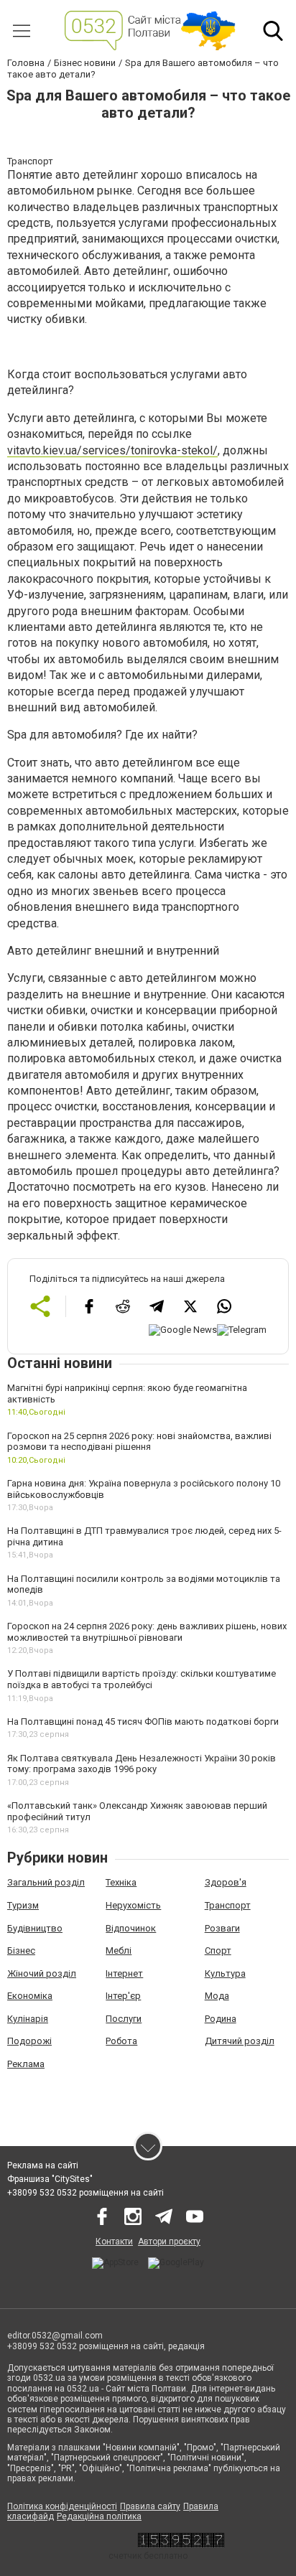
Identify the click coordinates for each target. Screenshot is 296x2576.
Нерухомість (133, 1905)
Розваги (222, 1928)
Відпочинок (131, 1928)
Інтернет (124, 1973)
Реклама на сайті (43, 2165)
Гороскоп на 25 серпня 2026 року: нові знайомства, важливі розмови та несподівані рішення (139, 1442)
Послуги (124, 2019)
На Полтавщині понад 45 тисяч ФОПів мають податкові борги (143, 1722)
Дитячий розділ (240, 2041)
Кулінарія (28, 2019)
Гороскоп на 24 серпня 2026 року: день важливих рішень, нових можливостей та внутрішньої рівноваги (147, 1632)
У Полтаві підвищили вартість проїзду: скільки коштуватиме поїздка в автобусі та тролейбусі (142, 1679)
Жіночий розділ (42, 1973)
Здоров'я (226, 1882)
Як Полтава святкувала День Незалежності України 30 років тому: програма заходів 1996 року (142, 1764)
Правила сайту (150, 2506)
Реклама (26, 2064)
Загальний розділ (46, 1882)
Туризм (23, 1905)
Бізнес (21, 1950)
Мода (217, 1996)
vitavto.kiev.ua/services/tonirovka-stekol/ (112, 450)
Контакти (114, 2242)
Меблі (119, 1950)
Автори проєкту (169, 2242)
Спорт (218, 1950)
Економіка (30, 1996)
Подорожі (29, 2041)
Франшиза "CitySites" (50, 2179)
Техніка (121, 1882)
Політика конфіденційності (62, 2506)
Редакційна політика (99, 2516)
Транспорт (228, 1905)
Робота (121, 2041)
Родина (221, 2019)
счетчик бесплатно (148, 2556)
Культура (225, 1973)
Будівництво (35, 1928)
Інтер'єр (123, 1996)
